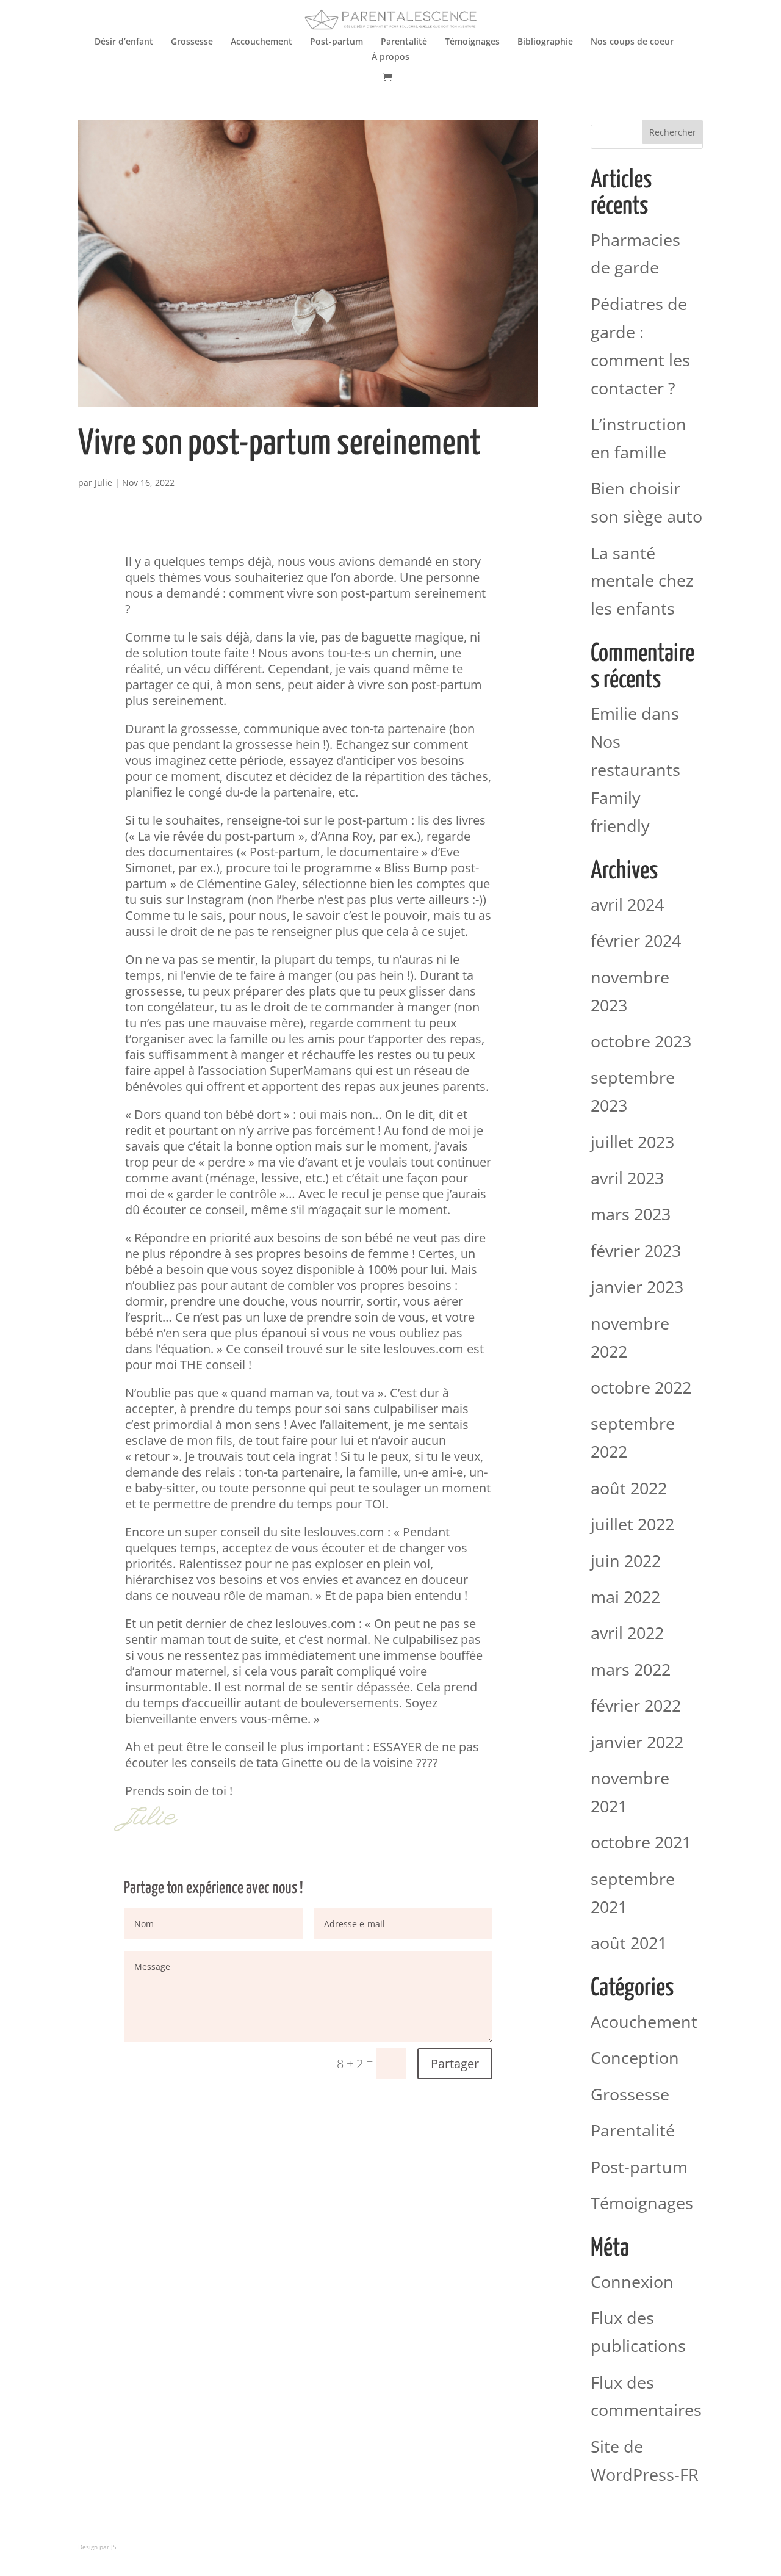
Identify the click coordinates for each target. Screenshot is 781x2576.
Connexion (632, 2281)
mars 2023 (631, 1214)
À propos (390, 57)
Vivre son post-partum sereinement (279, 444)
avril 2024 (627, 904)
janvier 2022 (637, 1742)
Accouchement (261, 42)
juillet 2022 (632, 1524)
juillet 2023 (632, 1142)
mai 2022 (625, 1597)
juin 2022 (626, 1561)
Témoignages (472, 42)
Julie (103, 483)
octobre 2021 (641, 1842)
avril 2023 (627, 1178)
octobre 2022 (641, 1387)
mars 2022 (631, 1669)
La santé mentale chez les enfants (642, 581)
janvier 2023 (637, 1286)
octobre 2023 (641, 1041)
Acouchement (644, 2021)
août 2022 (629, 1488)
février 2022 (636, 1705)
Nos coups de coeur (632, 42)
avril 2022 (627, 1633)
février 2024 (636, 940)
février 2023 (636, 1250)
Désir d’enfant (124, 42)
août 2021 (629, 1943)
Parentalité (404, 42)
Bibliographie (545, 42)
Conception (635, 2057)
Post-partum (337, 42)
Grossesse (192, 42)
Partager (455, 2064)
